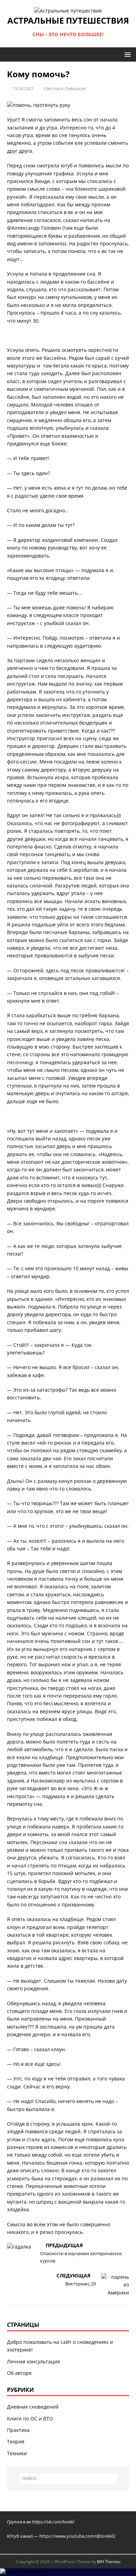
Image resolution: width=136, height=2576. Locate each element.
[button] (126, 54)
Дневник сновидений (33, 2407)
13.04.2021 (23, 88)
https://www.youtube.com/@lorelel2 (77, 2536)
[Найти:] (68, 2479)
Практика (18, 2430)
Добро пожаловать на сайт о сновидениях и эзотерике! (60, 2346)
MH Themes (109, 2562)
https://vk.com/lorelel (53, 2522)
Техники (17, 2453)
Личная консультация (33, 2361)
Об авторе (19, 2373)
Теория (16, 2441)
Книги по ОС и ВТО (30, 2419)
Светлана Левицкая (65, 88)
